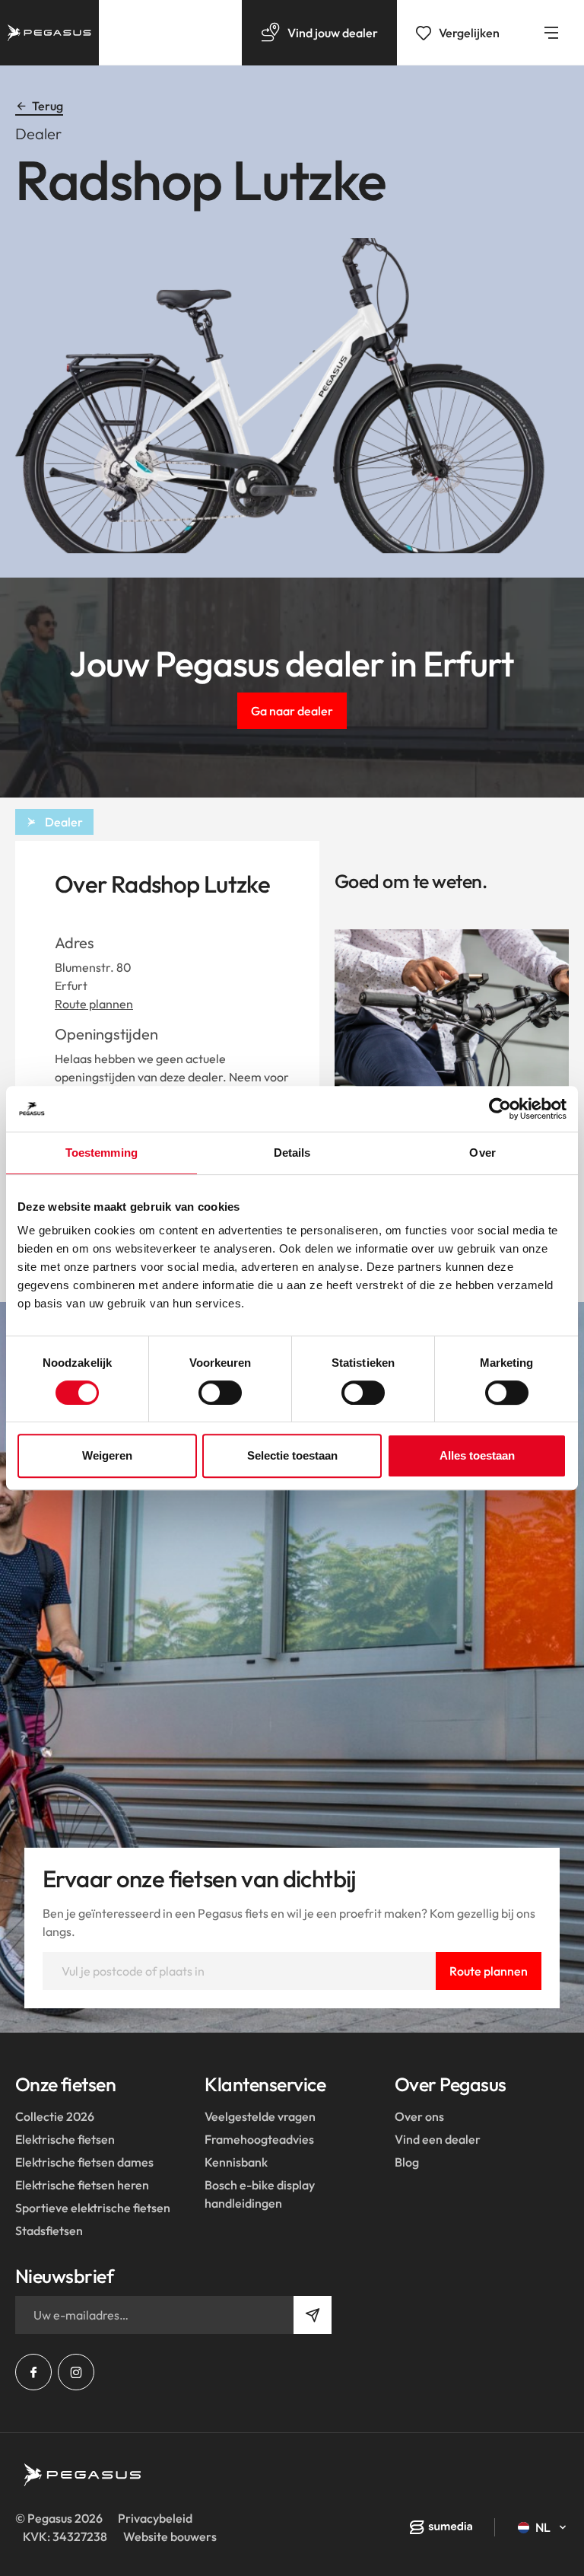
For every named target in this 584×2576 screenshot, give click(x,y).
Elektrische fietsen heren (82, 2185)
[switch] (220, 1393)
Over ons (419, 2116)
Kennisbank (236, 2162)
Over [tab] (482, 1153)
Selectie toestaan (292, 1455)
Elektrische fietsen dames (84, 2162)
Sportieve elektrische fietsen (93, 2208)
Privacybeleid (155, 2518)
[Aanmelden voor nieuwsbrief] (313, 2315)
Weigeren (107, 1455)
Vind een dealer (438, 2139)
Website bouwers (170, 2536)
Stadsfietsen (49, 2231)
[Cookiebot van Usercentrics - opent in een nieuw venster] (500, 1109)
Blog (407, 2162)
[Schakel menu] (551, 33)
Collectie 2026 (55, 2116)
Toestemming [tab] (102, 1153)
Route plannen (94, 1004)
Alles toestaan (477, 1455)
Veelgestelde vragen (260, 2116)
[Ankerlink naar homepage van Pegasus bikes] (49, 33)
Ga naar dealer (292, 711)
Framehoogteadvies (259, 2139)
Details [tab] (292, 1153)
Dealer (64, 822)
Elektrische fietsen (65, 2139)
